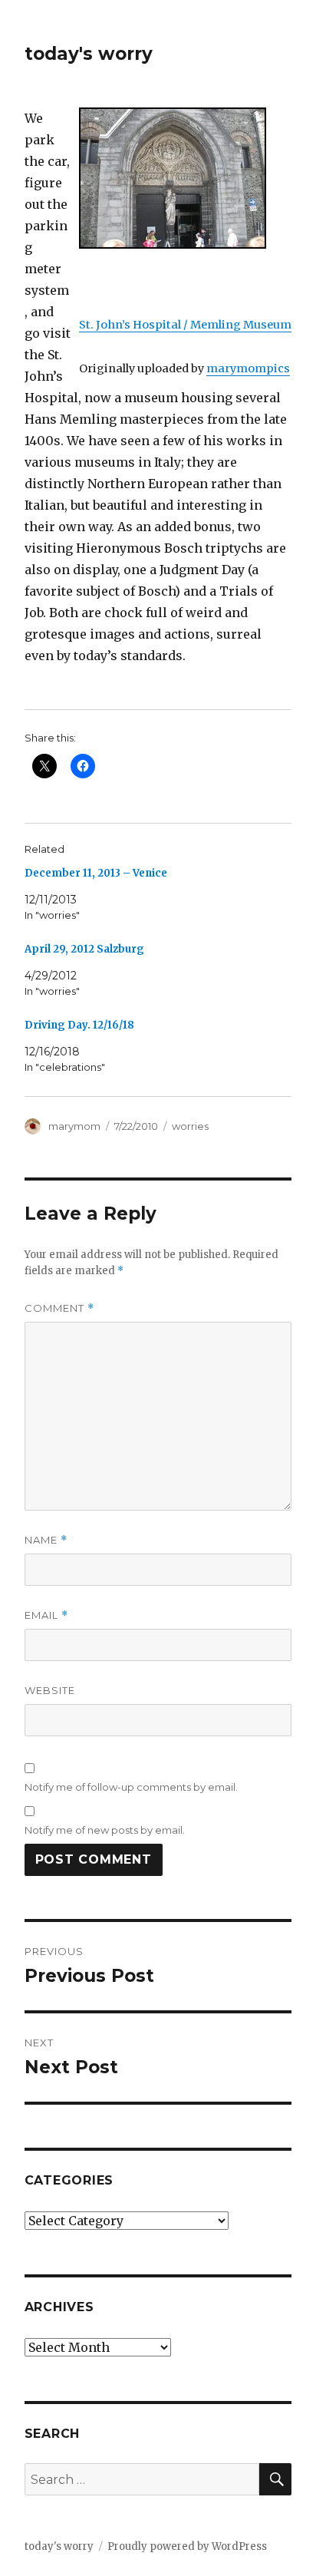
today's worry (89, 54)
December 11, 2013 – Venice (96, 873)
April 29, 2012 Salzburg (84, 949)
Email (46, 1615)
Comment (59, 1308)
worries (190, 1126)
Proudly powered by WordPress (187, 2546)
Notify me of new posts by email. (105, 1830)
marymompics (248, 368)
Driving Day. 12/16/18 (79, 1025)
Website (50, 1690)
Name (46, 1540)
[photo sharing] (185, 178)
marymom (74, 1126)
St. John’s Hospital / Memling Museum (185, 325)
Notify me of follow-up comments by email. (131, 1787)
